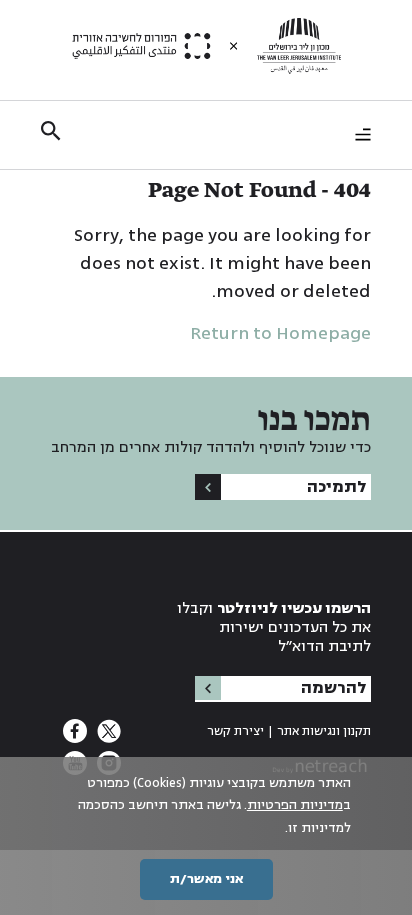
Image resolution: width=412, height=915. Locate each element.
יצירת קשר (235, 731)
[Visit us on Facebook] (75, 737)
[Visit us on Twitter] (107, 737)
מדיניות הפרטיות (295, 805)
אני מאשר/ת (206, 879)
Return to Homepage (280, 333)
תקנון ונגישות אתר (324, 731)
